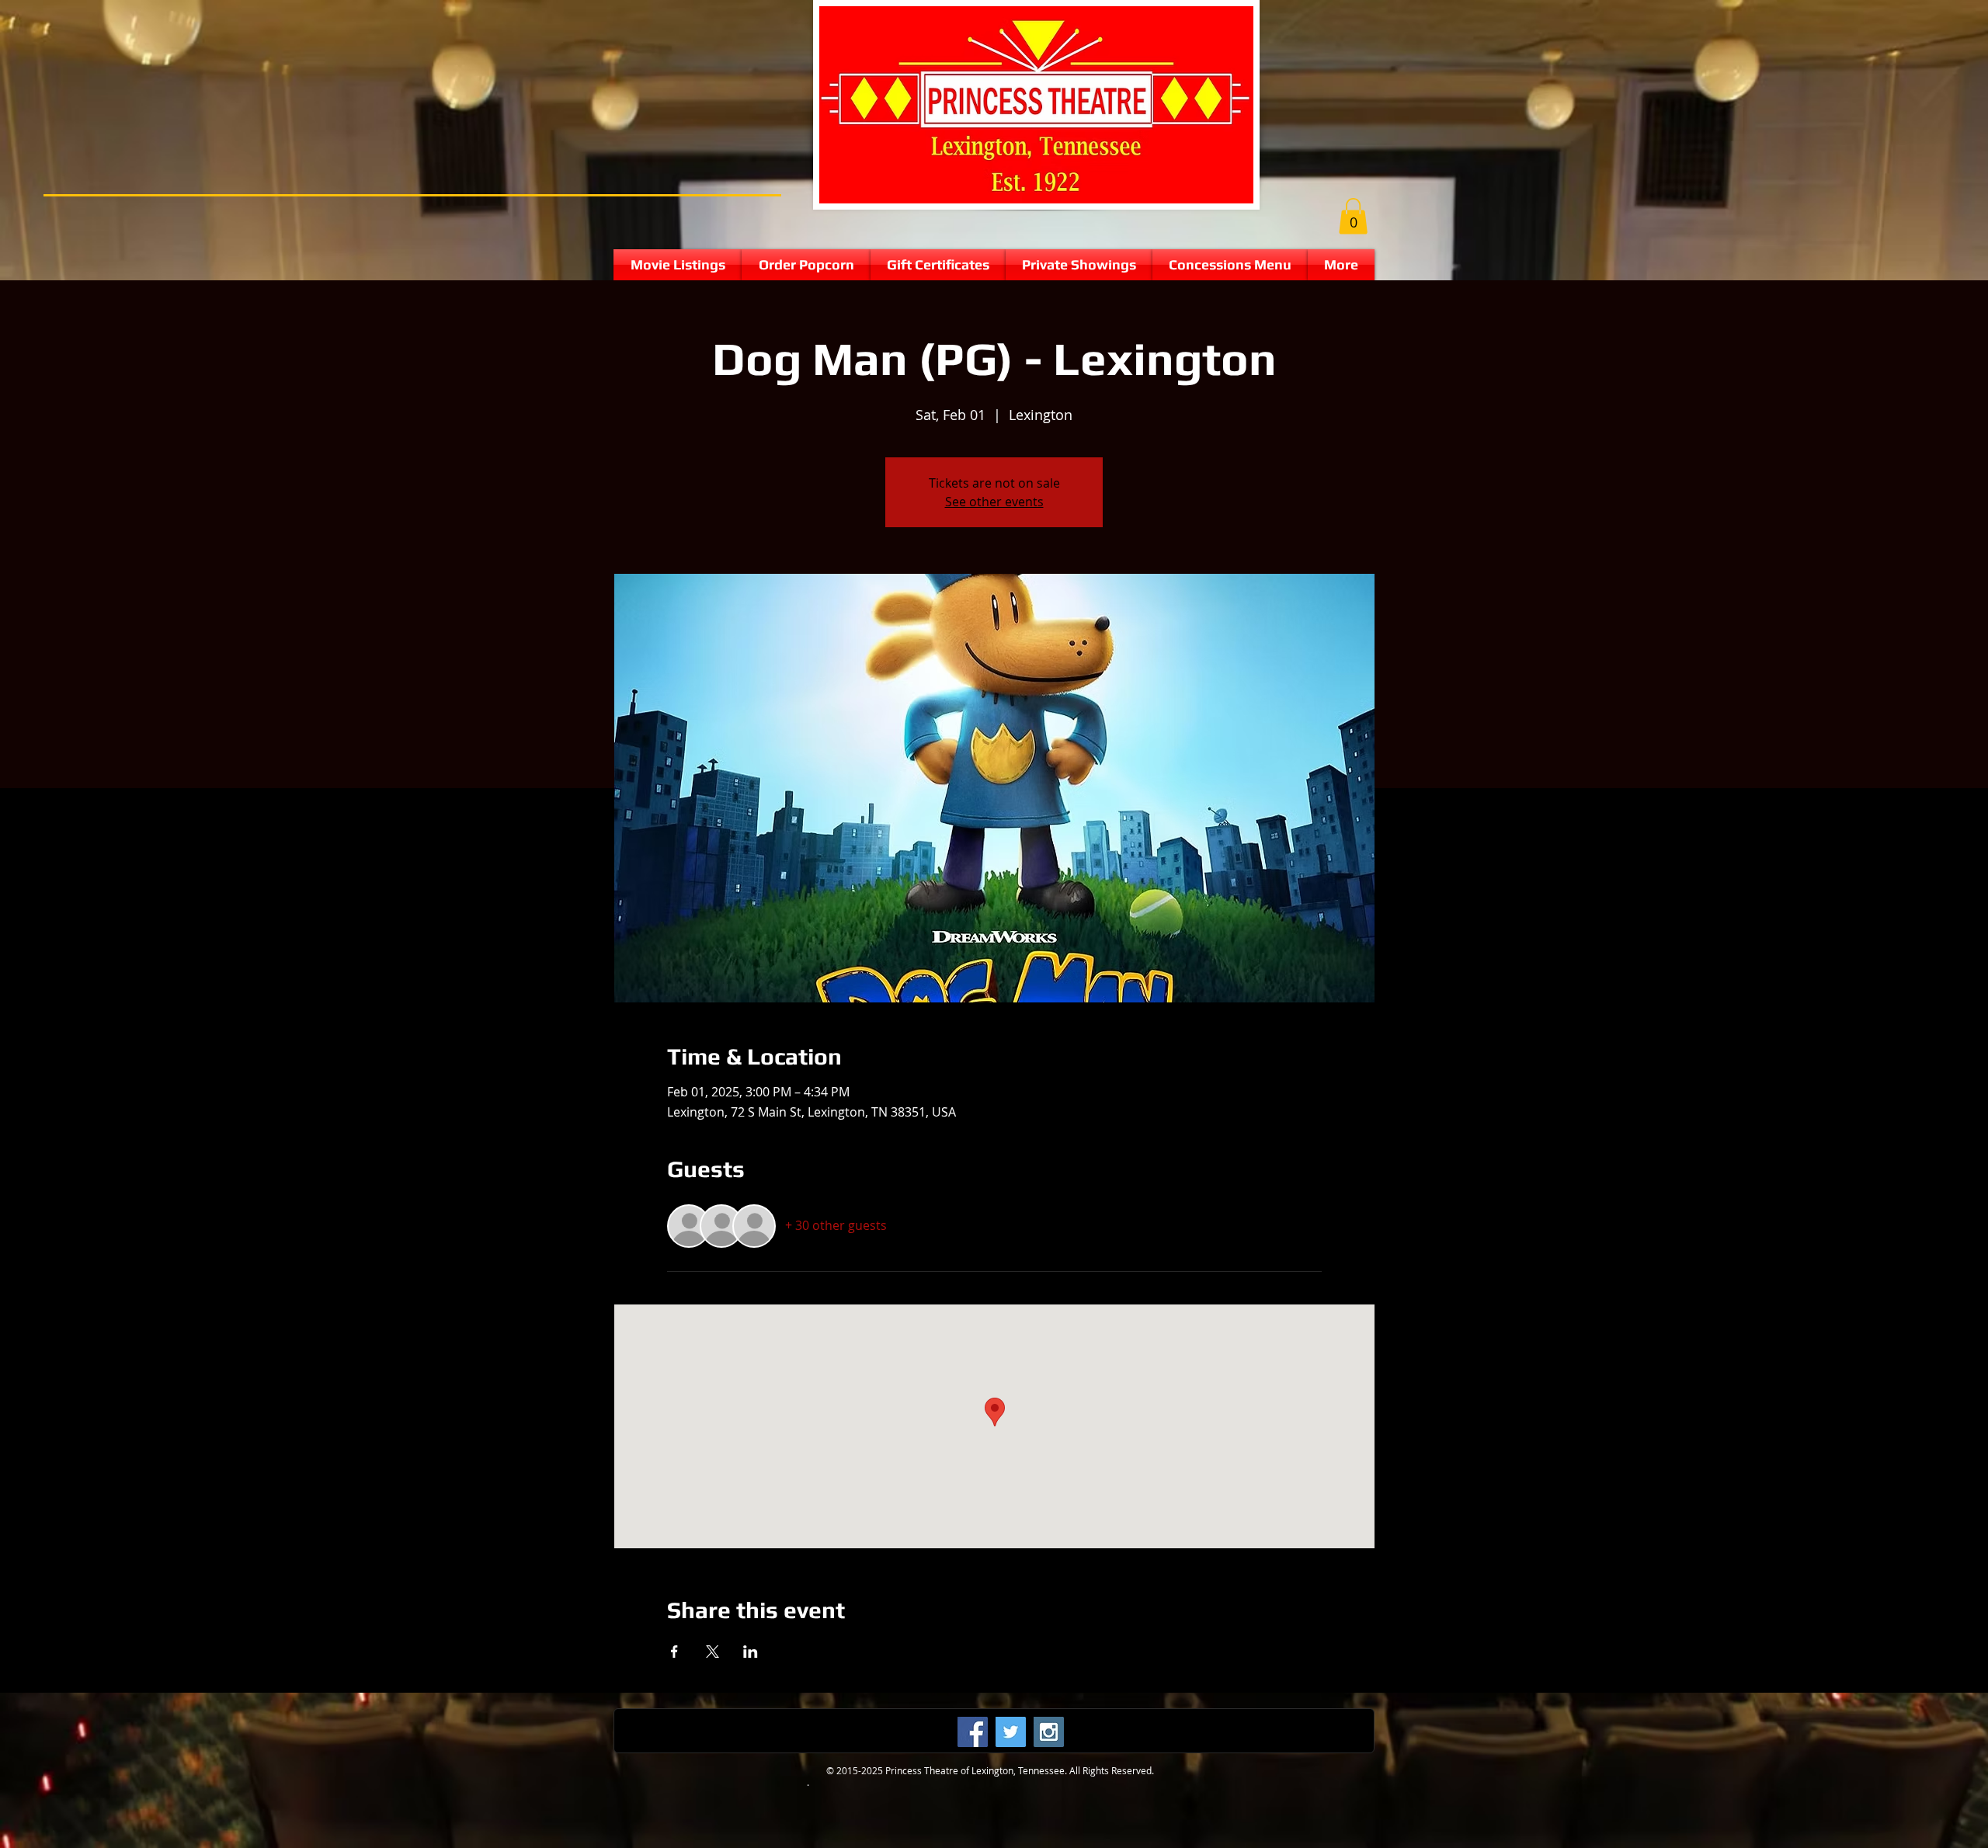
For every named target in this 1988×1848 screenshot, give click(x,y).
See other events (994, 502)
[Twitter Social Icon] (1011, 1732)
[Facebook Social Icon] (973, 1732)
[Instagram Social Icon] (1049, 1732)
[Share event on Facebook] (674, 1652)
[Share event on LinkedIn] (751, 1652)
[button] (1353, 216)
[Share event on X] (712, 1652)
